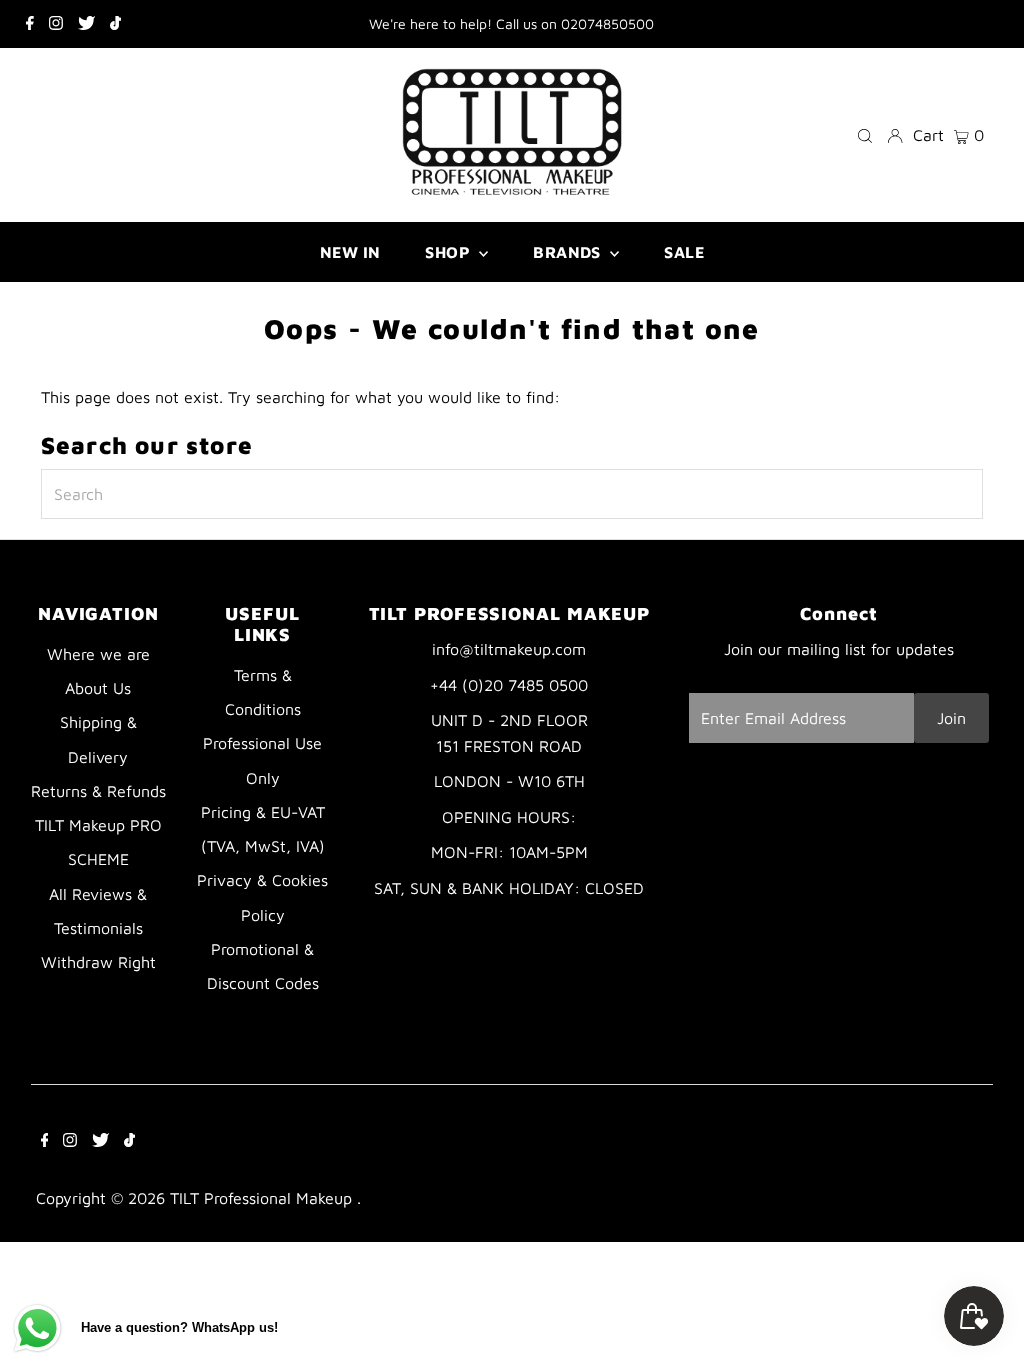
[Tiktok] (115, 24)
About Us (98, 688)
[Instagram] (56, 24)
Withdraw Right (98, 962)
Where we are (98, 654)
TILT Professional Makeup (263, 1198)
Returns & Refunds (98, 791)
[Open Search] (865, 134)
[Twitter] (86, 24)
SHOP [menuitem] (449, 252)
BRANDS (569, 252)
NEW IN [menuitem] (350, 252)
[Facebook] (30, 24)
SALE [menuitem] (684, 252)
